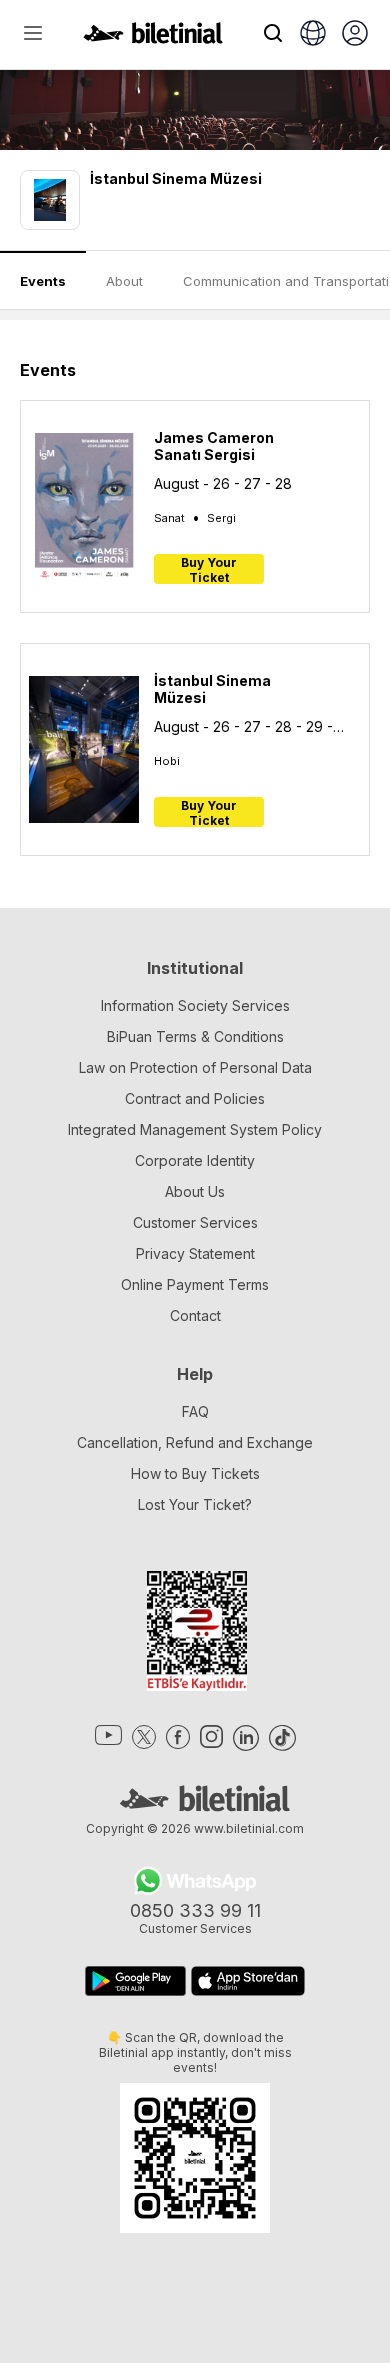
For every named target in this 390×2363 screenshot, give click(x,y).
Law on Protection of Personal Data (195, 1067)
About (124, 281)
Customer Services (195, 1222)
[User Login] (355, 35)
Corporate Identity (195, 1160)
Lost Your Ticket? (195, 1504)
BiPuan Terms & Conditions (195, 1036)
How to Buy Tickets (195, 1473)
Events (43, 281)
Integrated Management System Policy (195, 1129)
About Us (195, 1191)
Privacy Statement (195, 1253)
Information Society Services (195, 1005)
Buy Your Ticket (209, 569)
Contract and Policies (195, 1098)
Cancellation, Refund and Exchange (195, 1442)
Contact (195, 1315)
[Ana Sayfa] (153, 38)
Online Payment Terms (195, 1284)
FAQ (195, 1411)
